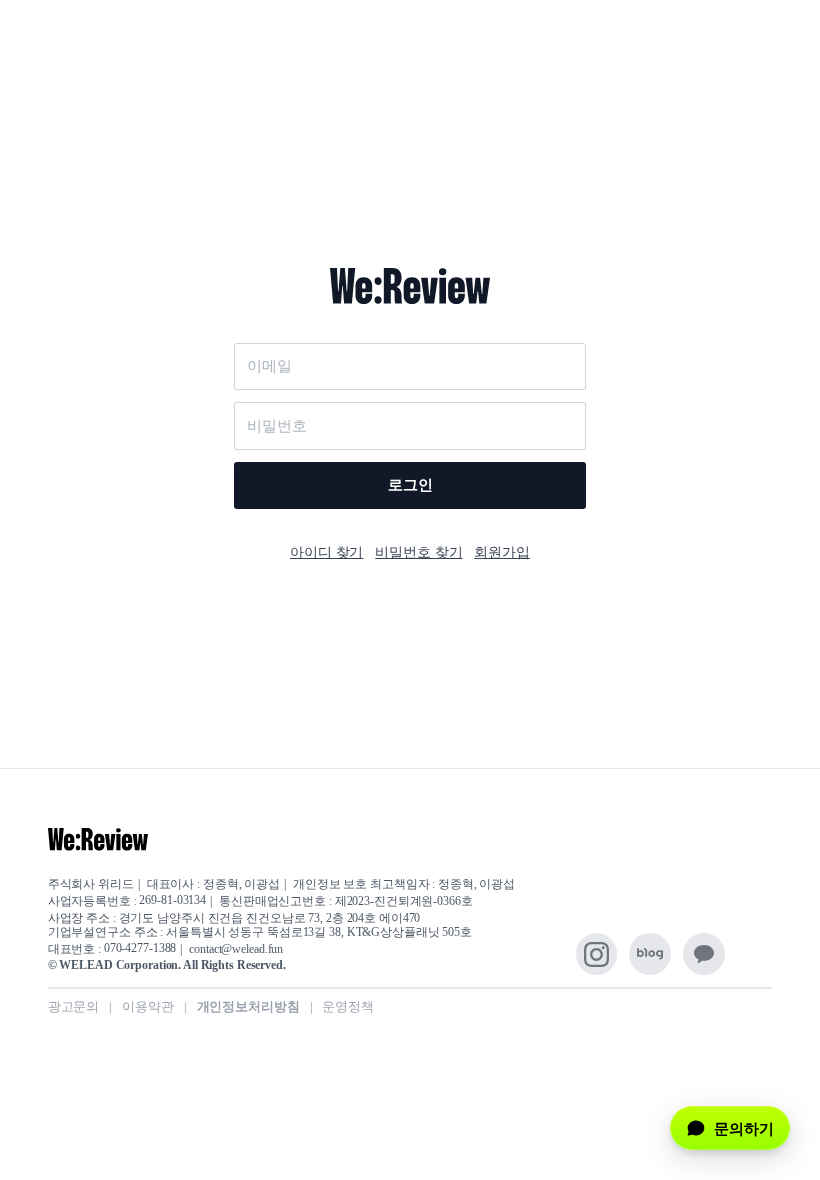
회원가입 (502, 552)
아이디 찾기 (326, 552)
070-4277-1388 (140, 949)
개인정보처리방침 (248, 1006)
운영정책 (348, 1006)
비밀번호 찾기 (418, 552)
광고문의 (74, 1006)
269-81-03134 (172, 901)
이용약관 (148, 1006)
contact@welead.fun (236, 950)
